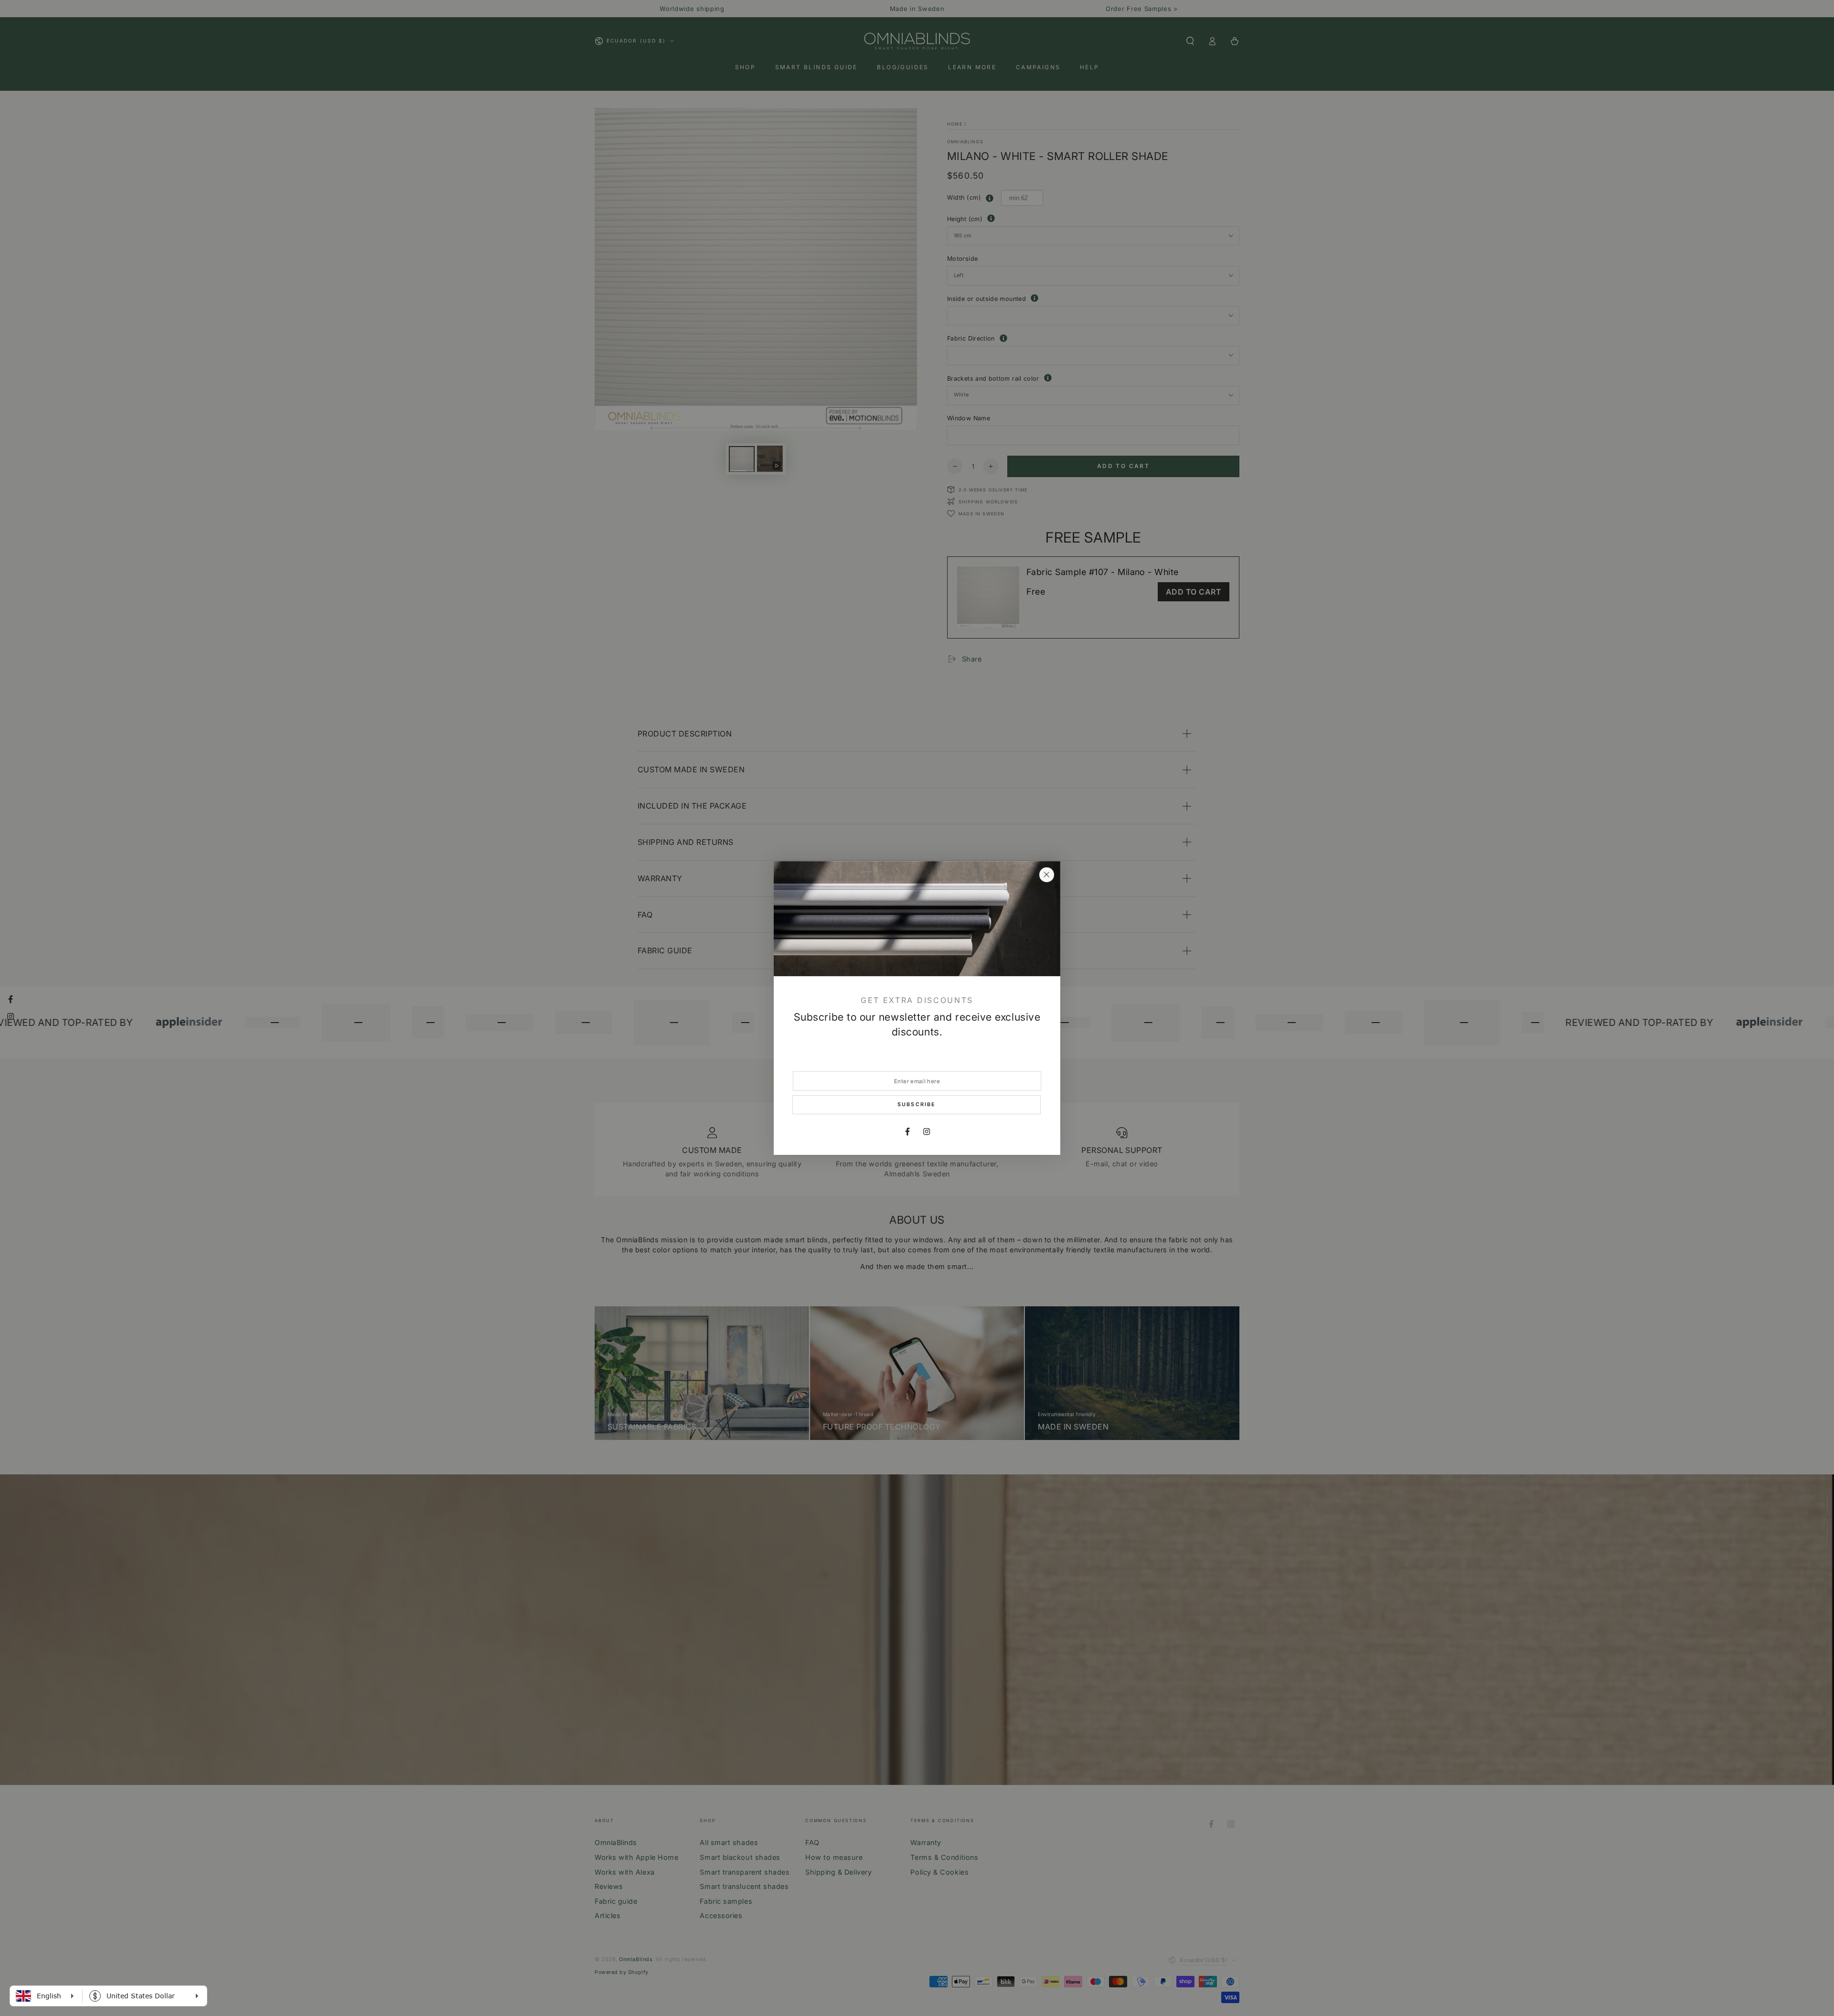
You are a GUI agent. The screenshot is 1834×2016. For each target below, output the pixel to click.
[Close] (1046, 875)
